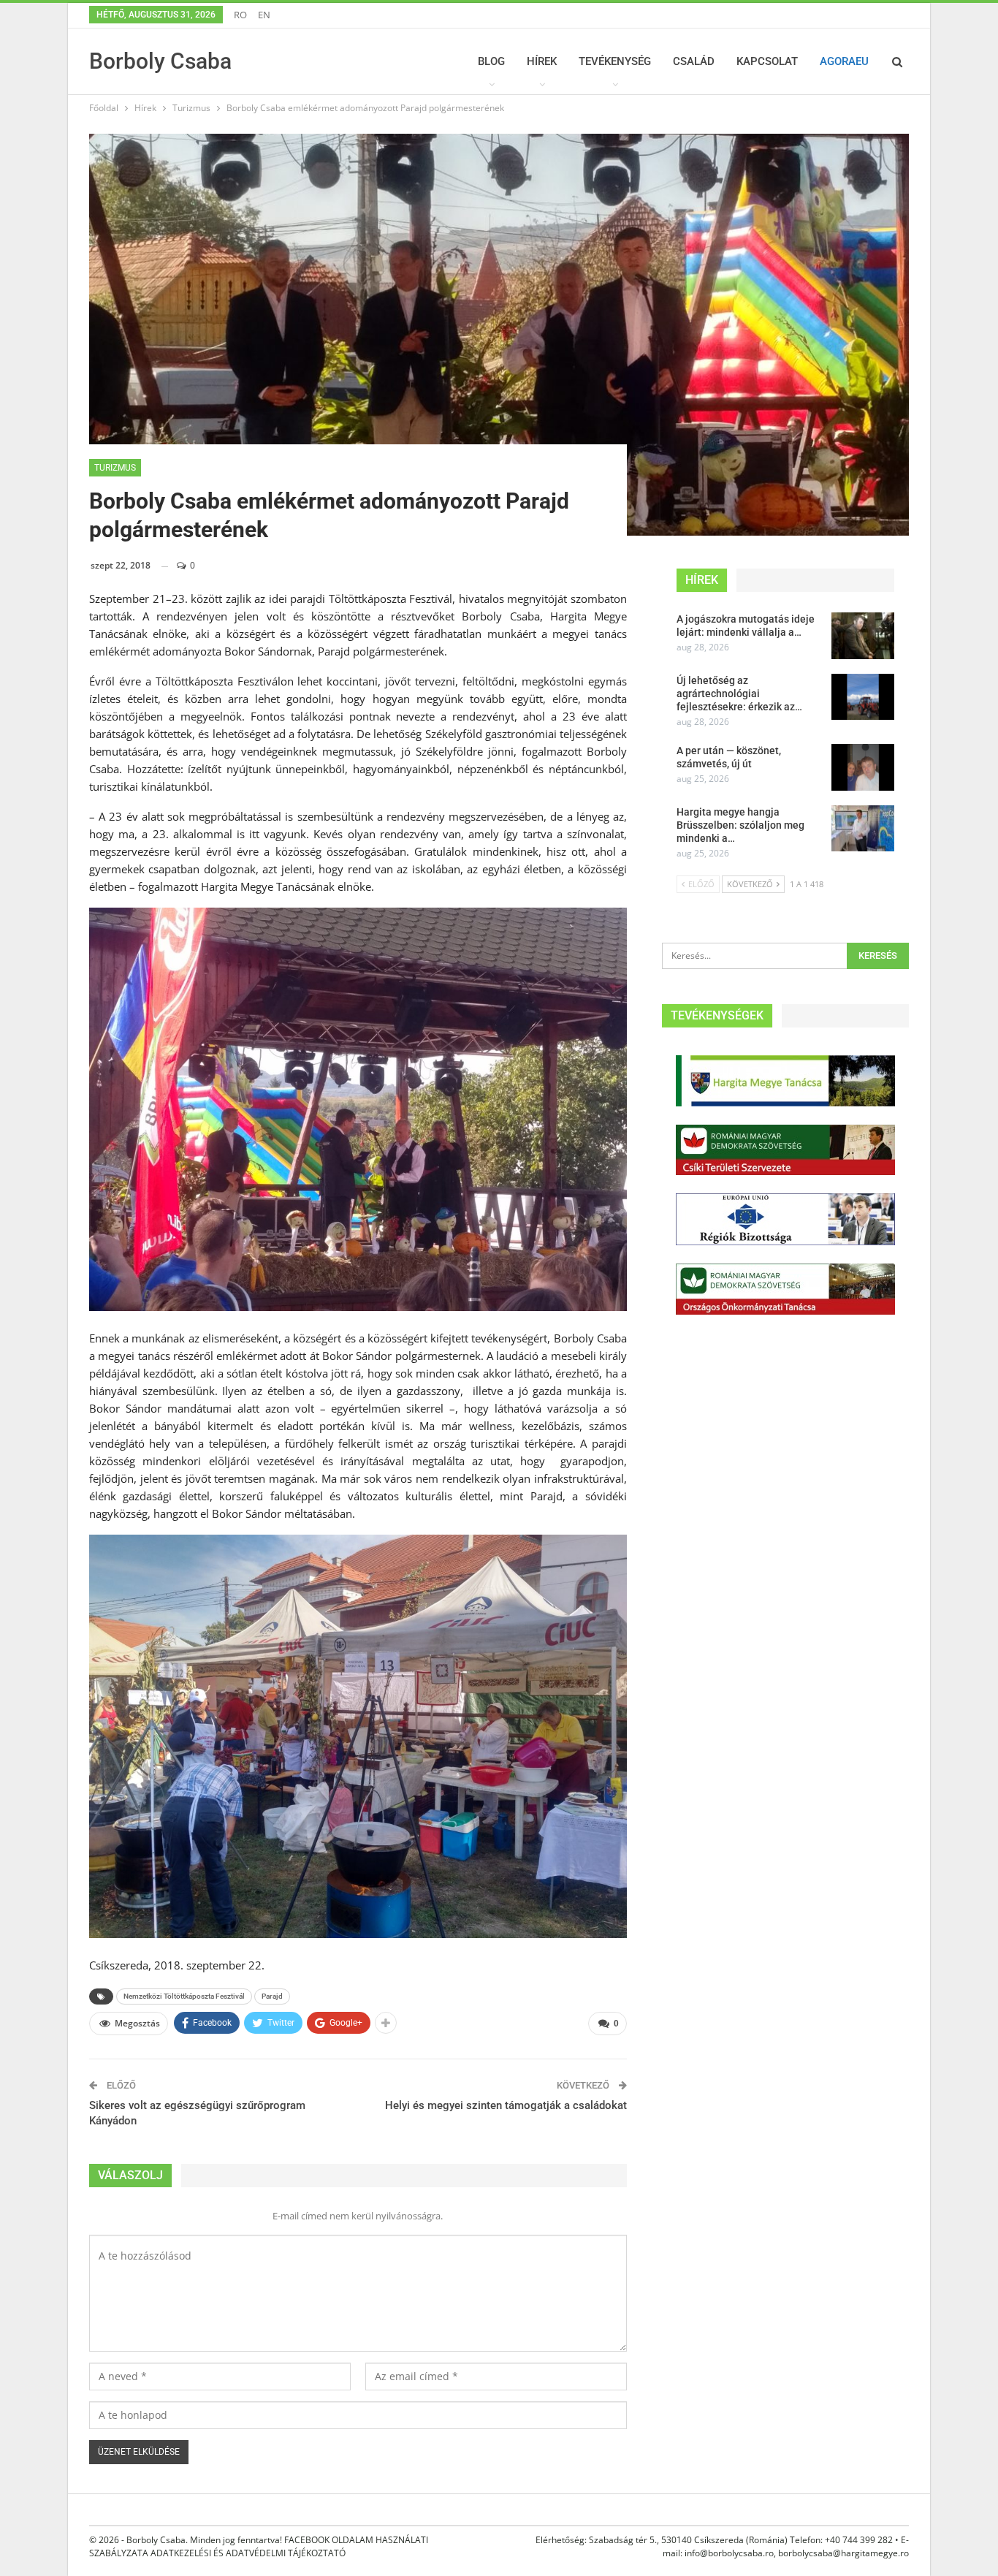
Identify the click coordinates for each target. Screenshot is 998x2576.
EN (264, 15)
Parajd (272, 1996)
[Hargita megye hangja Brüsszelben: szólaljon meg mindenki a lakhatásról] (863, 829)
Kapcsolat (767, 61)
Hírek (542, 61)
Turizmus (115, 468)
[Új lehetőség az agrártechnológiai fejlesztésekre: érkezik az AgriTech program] (863, 697)
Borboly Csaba (160, 61)
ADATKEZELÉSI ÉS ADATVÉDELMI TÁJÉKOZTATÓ (248, 2553)
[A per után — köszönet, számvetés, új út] (863, 767)
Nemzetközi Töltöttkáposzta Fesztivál (184, 1996)
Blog (491, 61)
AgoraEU (844, 61)
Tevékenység (615, 61)
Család (694, 61)
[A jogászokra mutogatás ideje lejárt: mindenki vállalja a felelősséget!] (863, 636)
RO (240, 15)
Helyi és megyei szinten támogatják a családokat (506, 2105)
